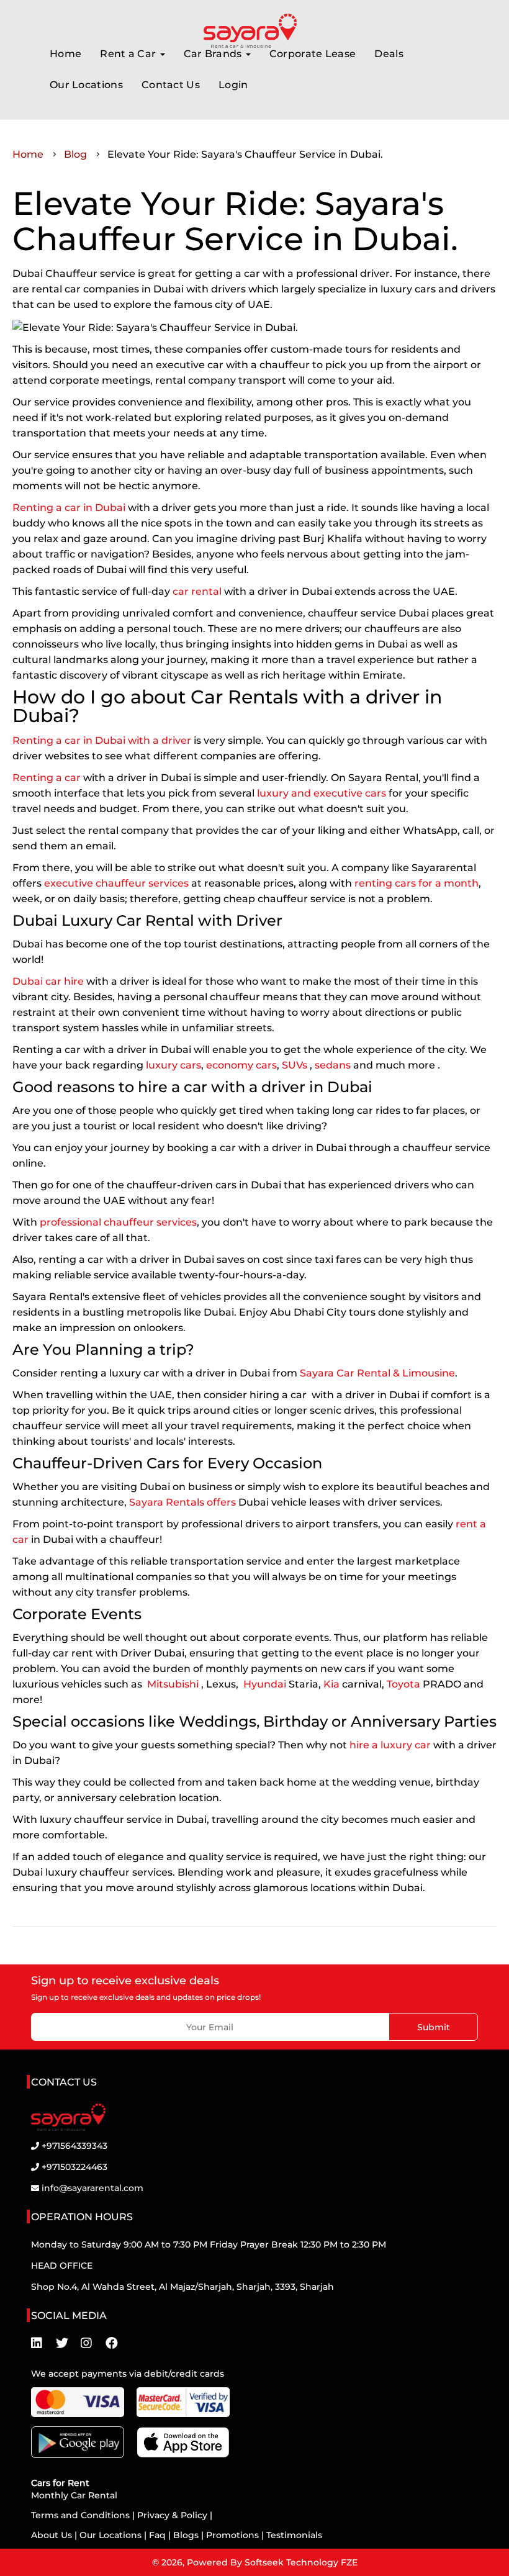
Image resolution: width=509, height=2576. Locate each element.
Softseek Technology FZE (301, 2562)
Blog (75, 154)
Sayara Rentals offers (182, 1502)
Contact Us (171, 85)
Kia (331, 1684)
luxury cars (173, 1065)
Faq (157, 2535)
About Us (53, 2535)
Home (65, 54)
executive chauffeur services (116, 883)
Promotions (232, 2535)
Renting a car (47, 778)
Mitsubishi (173, 1684)
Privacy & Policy (172, 2515)
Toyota (403, 1684)
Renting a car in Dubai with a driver (102, 740)
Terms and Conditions (82, 2515)
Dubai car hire (48, 981)
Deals (389, 54)
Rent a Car (129, 54)
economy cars (241, 1065)
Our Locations (86, 85)
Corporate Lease (313, 54)
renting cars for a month (417, 883)
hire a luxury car (390, 1745)
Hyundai (264, 1684)
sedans (333, 1065)
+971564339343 (74, 2146)
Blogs (187, 2535)
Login (233, 85)
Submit (434, 2027)
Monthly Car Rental (74, 2495)
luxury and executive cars (322, 793)
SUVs (295, 1065)
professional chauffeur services (118, 1222)
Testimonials (294, 2535)
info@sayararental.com (92, 2188)
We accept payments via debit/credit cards (128, 2374)
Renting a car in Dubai (69, 508)
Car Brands (214, 54)
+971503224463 (74, 2167)
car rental (198, 591)
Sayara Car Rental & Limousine (377, 1373)
